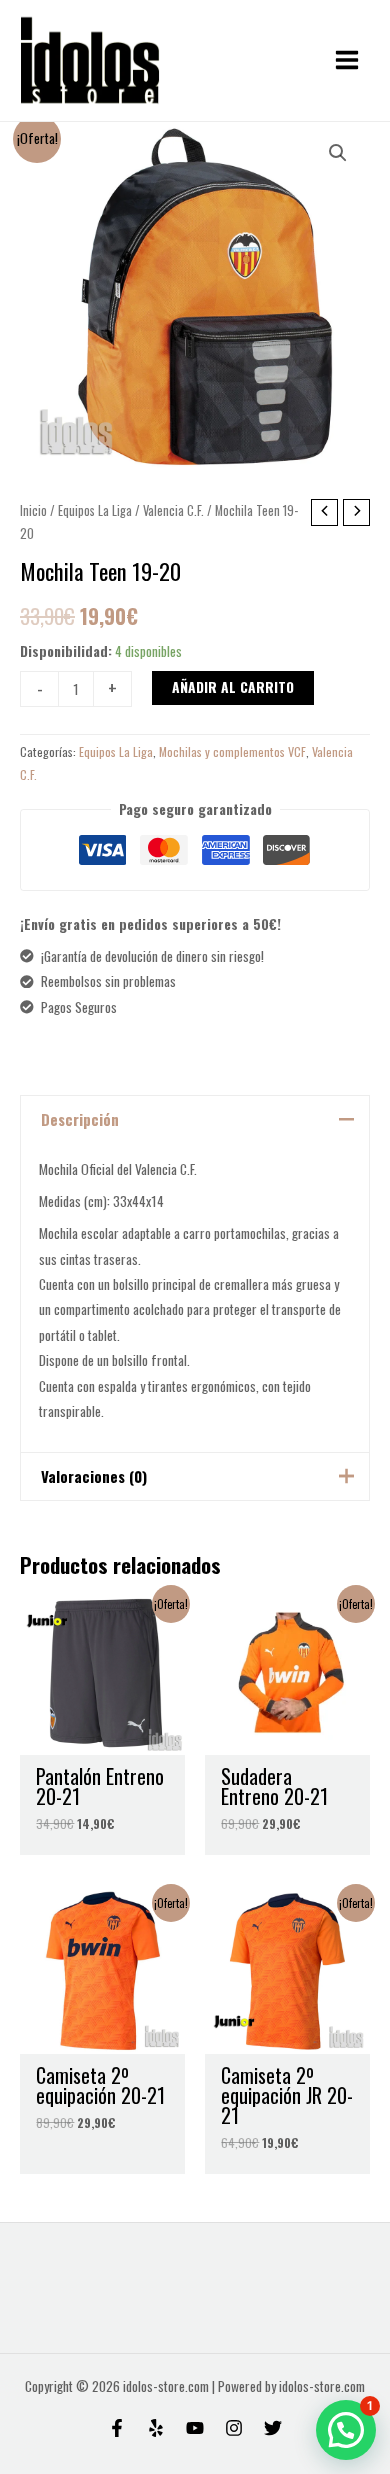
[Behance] (195, 2428)
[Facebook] (117, 2428)
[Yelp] (156, 2428)
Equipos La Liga (95, 510)
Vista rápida (102, 1740)
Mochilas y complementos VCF (232, 751)
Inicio (33, 510)
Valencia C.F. (173, 510)
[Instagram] (234, 2428)
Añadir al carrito (233, 687)
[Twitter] (273, 2428)
